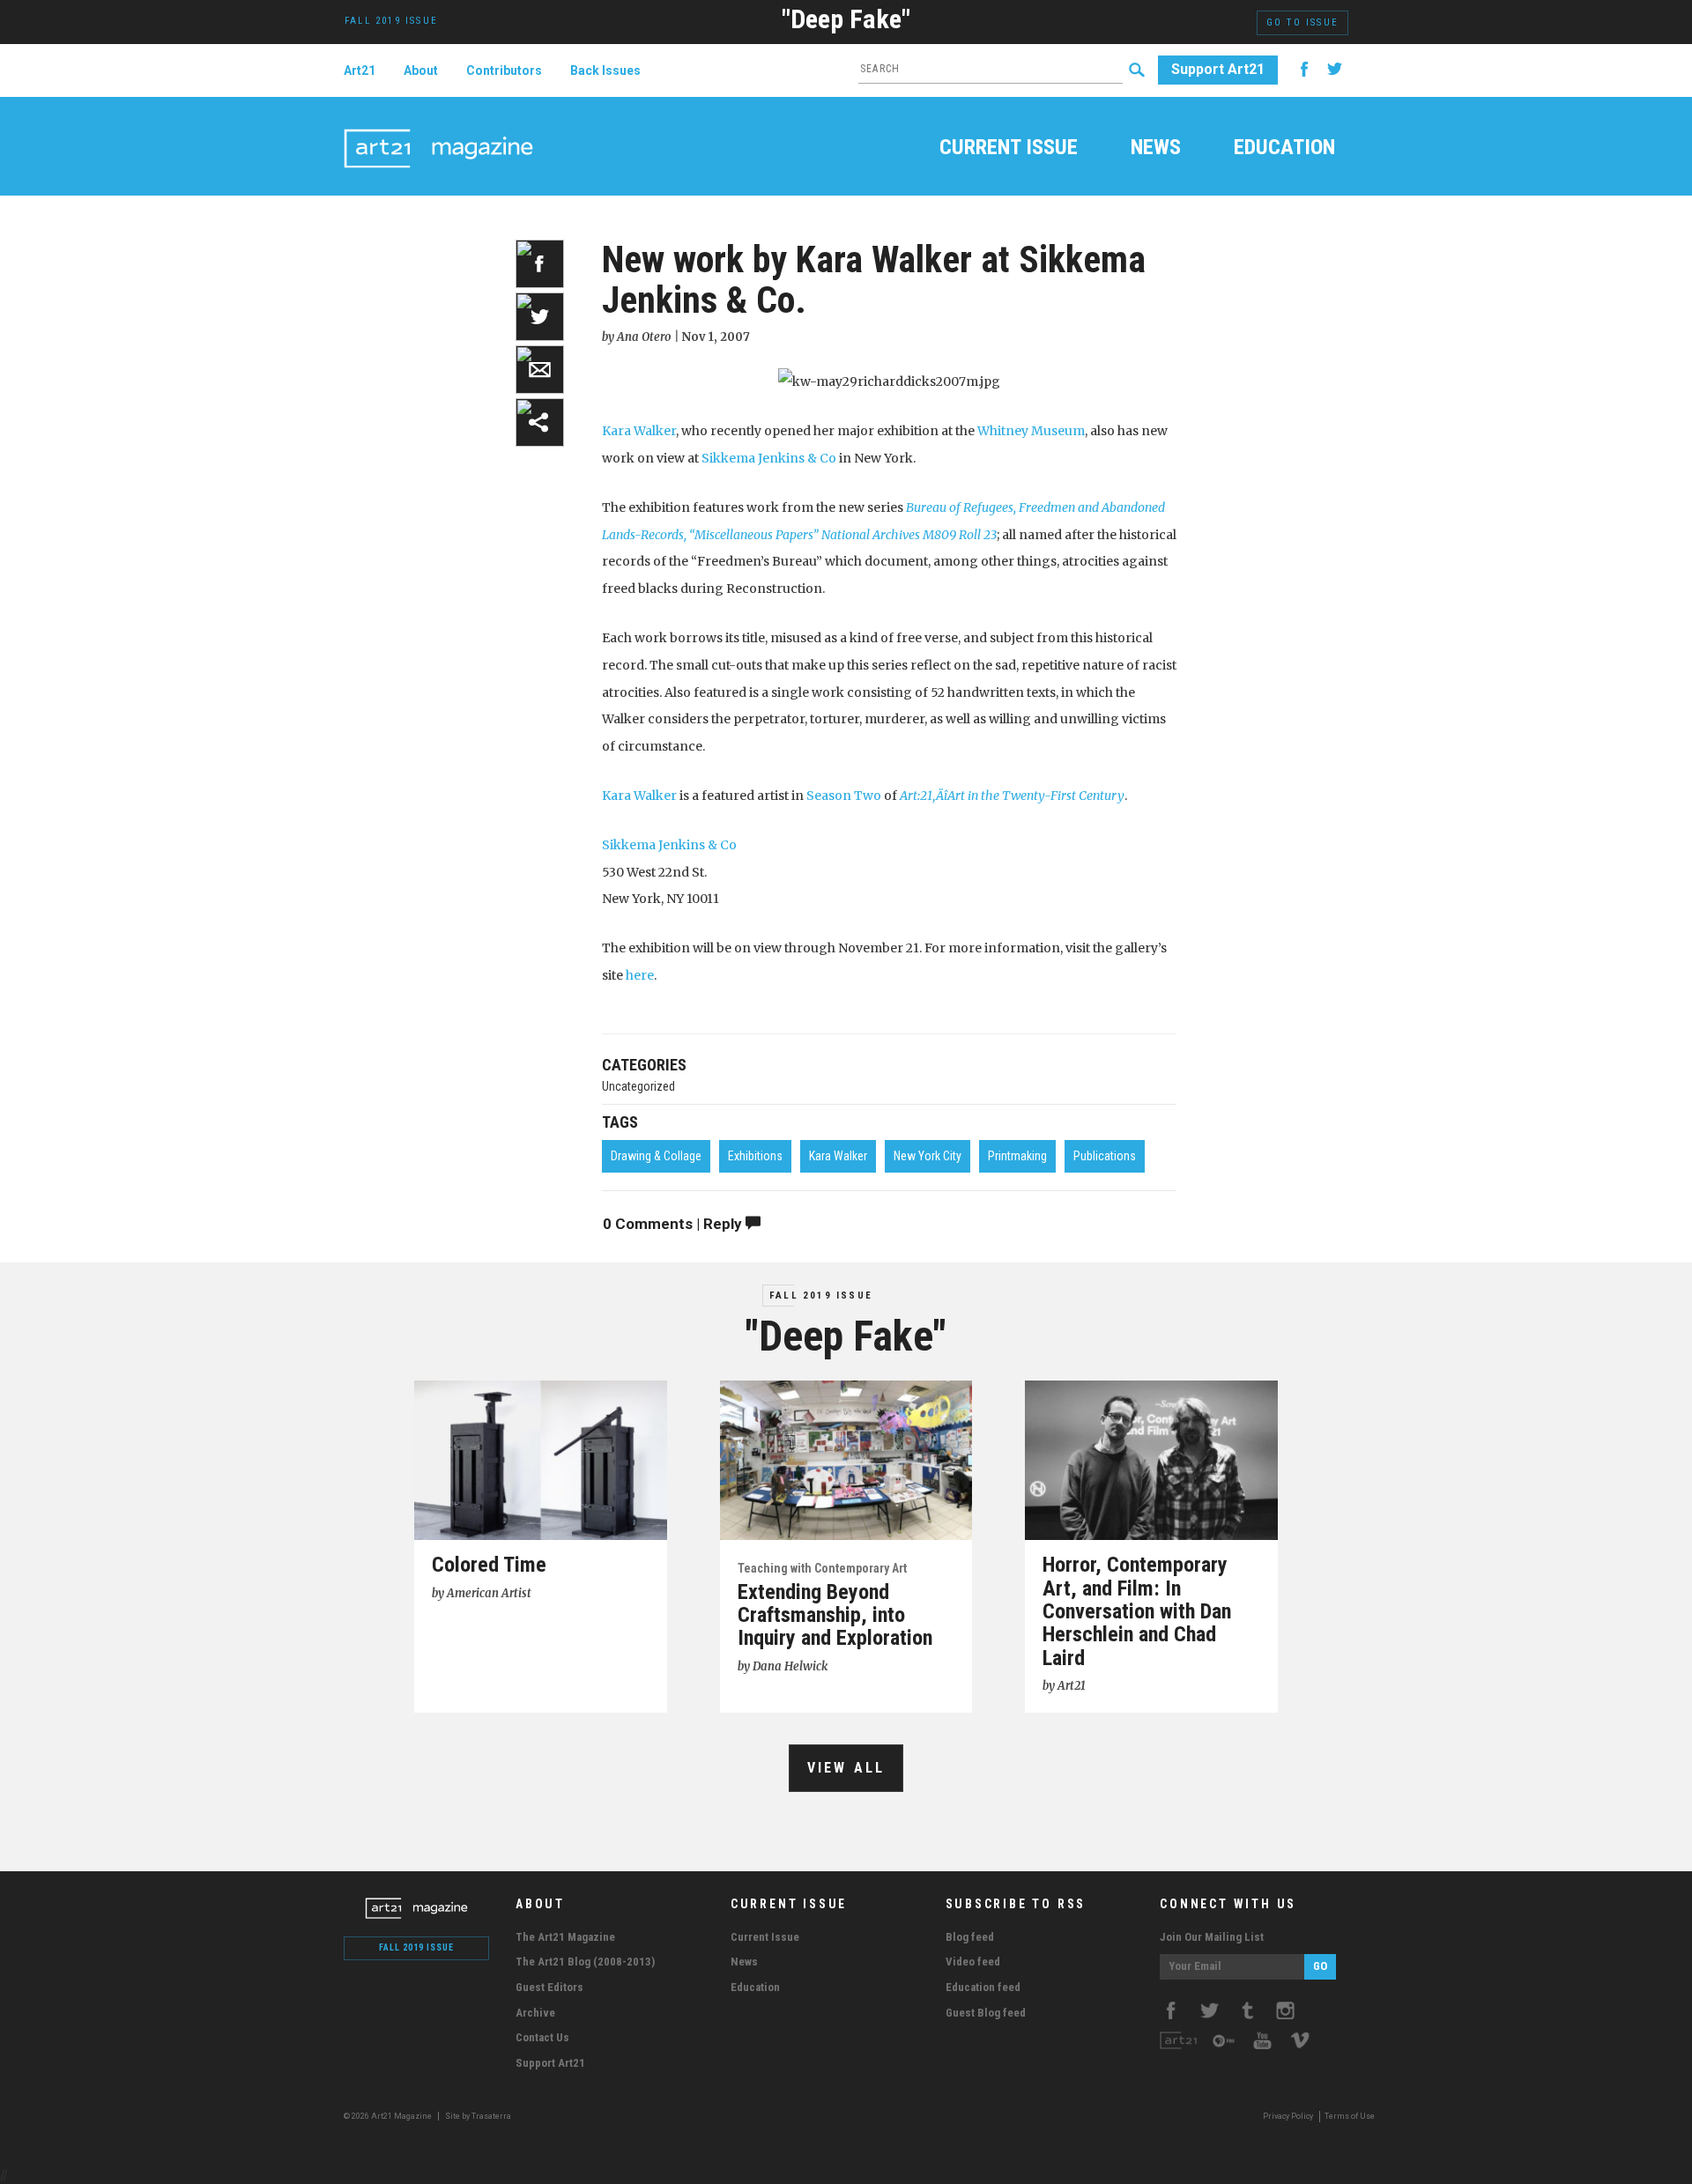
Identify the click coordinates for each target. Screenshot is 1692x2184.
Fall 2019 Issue (821, 1296)
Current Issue (1009, 149)
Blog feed (970, 1937)
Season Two (844, 796)
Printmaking (1017, 1156)
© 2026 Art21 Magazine (389, 2116)
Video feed (973, 1962)
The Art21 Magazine (565, 1937)
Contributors (504, 70)
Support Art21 (1218, 69)
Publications (1105, 1156)
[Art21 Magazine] (438, 128)
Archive (535, 2013)
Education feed (983, 1987)
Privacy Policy (1288, 2116)
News (1156, 149)
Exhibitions (755, 1156)
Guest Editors (549, 1987)
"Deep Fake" (846, 19)
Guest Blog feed (986, 2013)
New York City (928, 1156)
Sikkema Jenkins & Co (769, 458)
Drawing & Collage (656, 1156)
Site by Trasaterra (478, 2116)
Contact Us (542, 2037)
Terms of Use (1350, 2116)
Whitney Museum (1031, 431)
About (421, 70)
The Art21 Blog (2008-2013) (585, 1962)
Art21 (360, 70)
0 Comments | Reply (674, 1224)
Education (1284, 149)
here (640, 975)
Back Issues (605, 70)
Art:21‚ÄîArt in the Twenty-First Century (1012, 796)
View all (846, 1768)
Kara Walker (639, 431)
